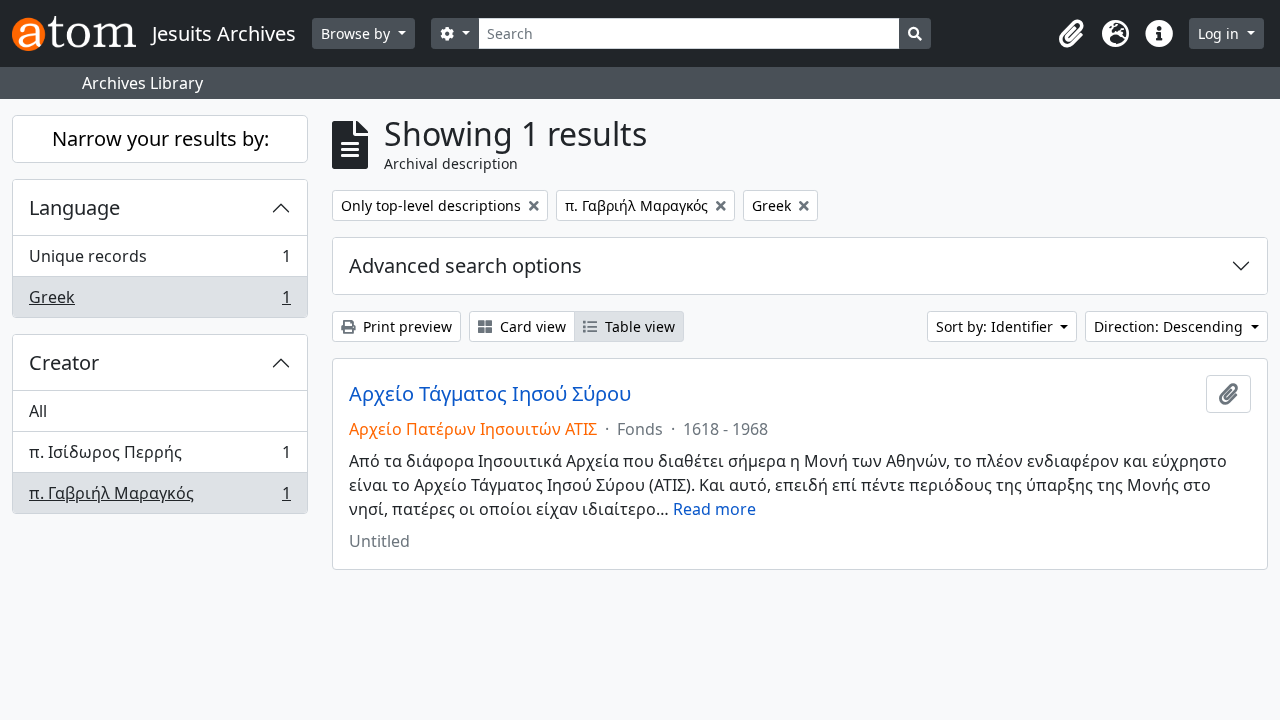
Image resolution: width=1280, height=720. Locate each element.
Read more (714, 509)
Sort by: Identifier (996, 326)
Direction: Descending (1170, 326)
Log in (1220, 33)
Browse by (357, 33)
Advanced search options (465, 265)
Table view (638, 326)
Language (74, 207)
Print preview (405, 326)
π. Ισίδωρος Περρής (159, 457)
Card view (531, 326)
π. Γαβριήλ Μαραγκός (159, 497)
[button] (1071, 34)
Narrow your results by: (160, 138)
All (38, 411)
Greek (159, 301)
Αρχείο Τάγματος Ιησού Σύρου (490, 394)
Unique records (159, 261)
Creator (64, 362)
